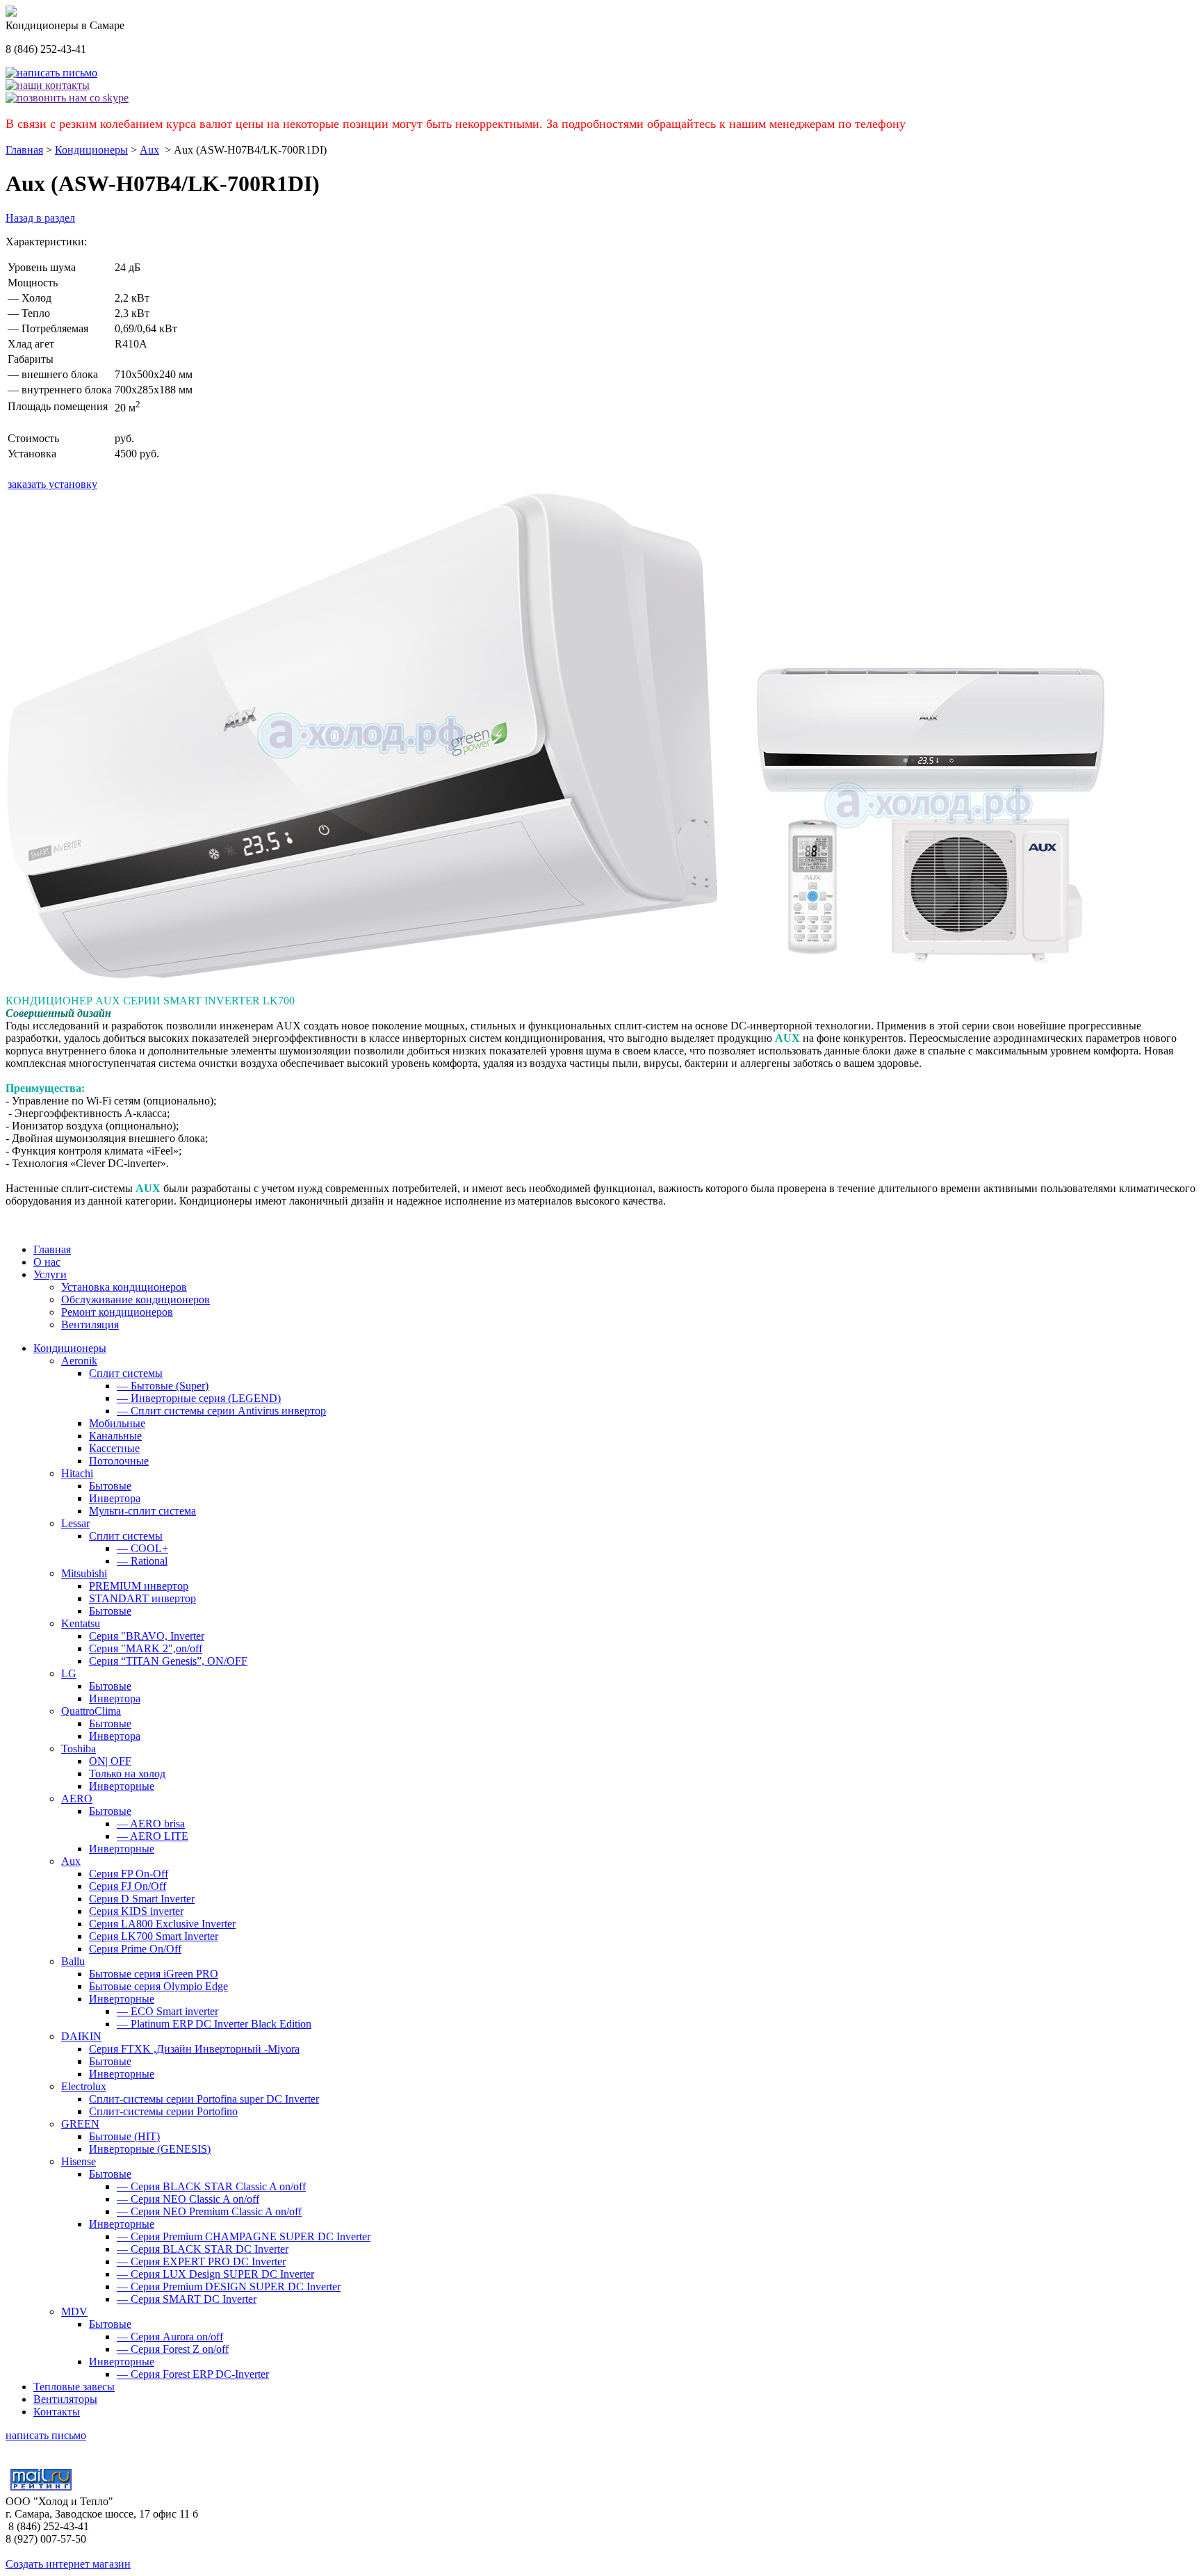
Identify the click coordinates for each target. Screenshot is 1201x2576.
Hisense (79, 2161)
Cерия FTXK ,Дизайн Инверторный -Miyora (194, 2049)
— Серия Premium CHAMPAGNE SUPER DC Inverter (244, 2236)
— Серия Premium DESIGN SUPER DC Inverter (229, 2286)
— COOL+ (142, 1548)
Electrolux (84, 2086)
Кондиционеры (91, 150)
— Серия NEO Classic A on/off (188, 2199)
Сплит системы (126, 1373)
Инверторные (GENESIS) (150, 2149)
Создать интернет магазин (68, 2564)
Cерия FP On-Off (129, 1874)
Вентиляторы (65, 2399)
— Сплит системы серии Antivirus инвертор (221, 1411)
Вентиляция (90, 1324)
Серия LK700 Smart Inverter (154, 1936)
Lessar (75, 1523)
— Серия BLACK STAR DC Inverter (203, 2249)
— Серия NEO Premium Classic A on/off (209, 2211)
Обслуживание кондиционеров (136, 1299)
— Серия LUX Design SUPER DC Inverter (215, 2274)
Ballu (73, 1961)
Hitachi (77, 1473)
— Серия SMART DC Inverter (187, 2299)
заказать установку (52, 484)
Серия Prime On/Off (135, 1949)
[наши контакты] (48, 85)
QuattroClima (91, 1711)
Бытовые (110, 1486)
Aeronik (79, 1361)
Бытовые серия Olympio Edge (158, 1986)
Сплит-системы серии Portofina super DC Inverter (204, 2099)
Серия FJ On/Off (128, 1886)
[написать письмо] (51, 73)
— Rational (142, 1561)
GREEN (80, 2124)
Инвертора (115, 1498)
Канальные (115, 1436)
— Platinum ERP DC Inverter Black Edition (214, 2024)
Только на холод (127, 1774)
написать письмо (46, 2435)
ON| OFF (110, 1761)
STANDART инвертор (142, 1598)
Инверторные (122, 1786)
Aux (149, 150)
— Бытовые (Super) (163, 1386)
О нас (47, 1262)
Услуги (50, 1274)
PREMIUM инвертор (139, 1586)
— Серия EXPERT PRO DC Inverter (201, 2261)
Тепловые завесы (74, 2387)
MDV (74, 2312)
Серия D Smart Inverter (142, 1899)
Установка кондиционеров (124, 1287)
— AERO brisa (151, 1824)
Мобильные (117, 1423)
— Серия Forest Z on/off (173, 2349)
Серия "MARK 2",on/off (146, 1648)
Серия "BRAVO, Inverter (147, 1636)
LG (69, 1673)
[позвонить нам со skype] (67, 98)
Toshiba (79, 1748)
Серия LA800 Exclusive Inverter (162, 1924)
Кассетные (114, 1448)
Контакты (57, 2412)
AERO (77, 1799)
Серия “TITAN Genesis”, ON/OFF (168, 1661)
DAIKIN (81, 2036)
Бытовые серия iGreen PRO (154, 1974)
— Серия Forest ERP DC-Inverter (193, 2374)
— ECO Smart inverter (168, 2011)
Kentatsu (81, 1623)
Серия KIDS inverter (136, 1911)
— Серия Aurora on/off (170, 2337)
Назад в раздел (40, 218)
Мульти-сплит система (142, 1511)
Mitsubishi (84, 1573)
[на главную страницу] (11, 13)
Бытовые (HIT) (124, 2136)
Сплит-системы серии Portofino (163, 2111)
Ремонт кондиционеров (117, 1312)
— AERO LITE (153, 1836)
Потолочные (119, 1461)
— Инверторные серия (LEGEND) (199, 1398)
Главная (24, 150)
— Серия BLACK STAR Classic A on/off (211, 2186)
